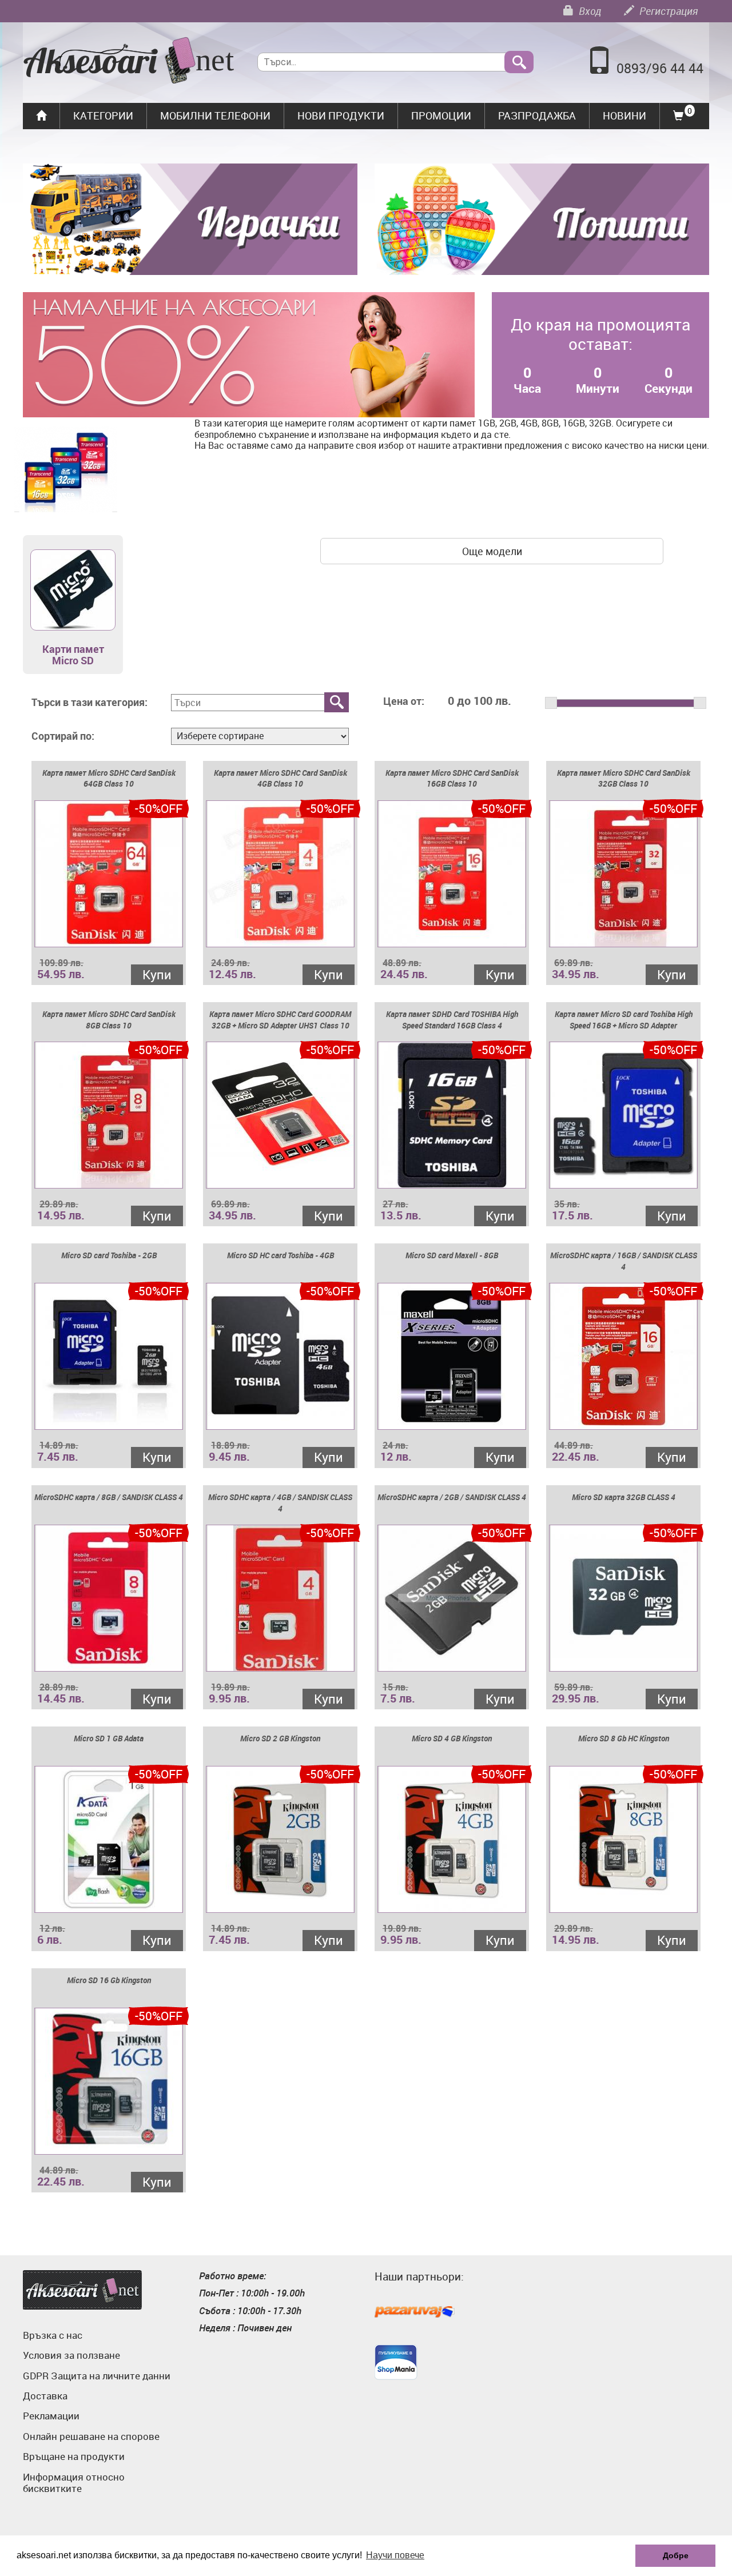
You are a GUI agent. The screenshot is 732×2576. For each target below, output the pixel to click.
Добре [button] (676, 2555)
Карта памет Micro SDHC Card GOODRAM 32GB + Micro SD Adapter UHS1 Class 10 (280, 1020)
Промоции (441, 115)
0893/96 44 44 (660, 68)
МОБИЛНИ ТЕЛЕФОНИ (215, 115)
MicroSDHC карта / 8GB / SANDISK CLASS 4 (109, 1497)
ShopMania (396, 2362)
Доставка (45, 2396)
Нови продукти (341, 115)
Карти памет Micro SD (73, 655)
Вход (589, 11)
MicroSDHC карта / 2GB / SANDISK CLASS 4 (452, 1497)
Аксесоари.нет (82, 2290)
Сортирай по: (63, 736)
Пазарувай (415, 2312)
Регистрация (667, 11)
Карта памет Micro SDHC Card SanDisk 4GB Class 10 (281, 778)
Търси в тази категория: (89, 703)
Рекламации (51, 2416)
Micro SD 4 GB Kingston (452, 1738)
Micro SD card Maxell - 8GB (452, 1255)
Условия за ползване (71, 2355)
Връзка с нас (53, 2335)
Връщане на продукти (74, 2456)
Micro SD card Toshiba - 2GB (109, 1255)
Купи (157, 974)
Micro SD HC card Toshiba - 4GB (281, 1255)
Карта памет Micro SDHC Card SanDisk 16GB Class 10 (452, 778)
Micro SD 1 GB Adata (109, 1738)
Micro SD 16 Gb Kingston (109, 1980)
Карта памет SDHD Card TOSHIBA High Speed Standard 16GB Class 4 (452, 1020)
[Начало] (129, 62)
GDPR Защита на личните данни (97, 2376)
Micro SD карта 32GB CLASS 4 (624, 1497)
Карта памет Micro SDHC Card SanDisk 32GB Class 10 (624, 778)
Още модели (492, 551)
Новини (624, 115)
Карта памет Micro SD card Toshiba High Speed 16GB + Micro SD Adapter (624, 1020)
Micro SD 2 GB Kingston (280, 1738)
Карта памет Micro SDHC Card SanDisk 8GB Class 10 (109, 1020)
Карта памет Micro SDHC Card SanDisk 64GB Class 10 (109, 778)
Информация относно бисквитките (74, 2483)
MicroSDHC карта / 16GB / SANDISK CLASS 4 (624, 1261)
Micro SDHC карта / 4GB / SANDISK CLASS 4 (280, 1503)
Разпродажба (537, 115)
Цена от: (404, 701)
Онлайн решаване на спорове (91, 2436)
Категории (103, 115)
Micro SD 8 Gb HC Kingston (624, 1738)
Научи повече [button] (395, 2555)
